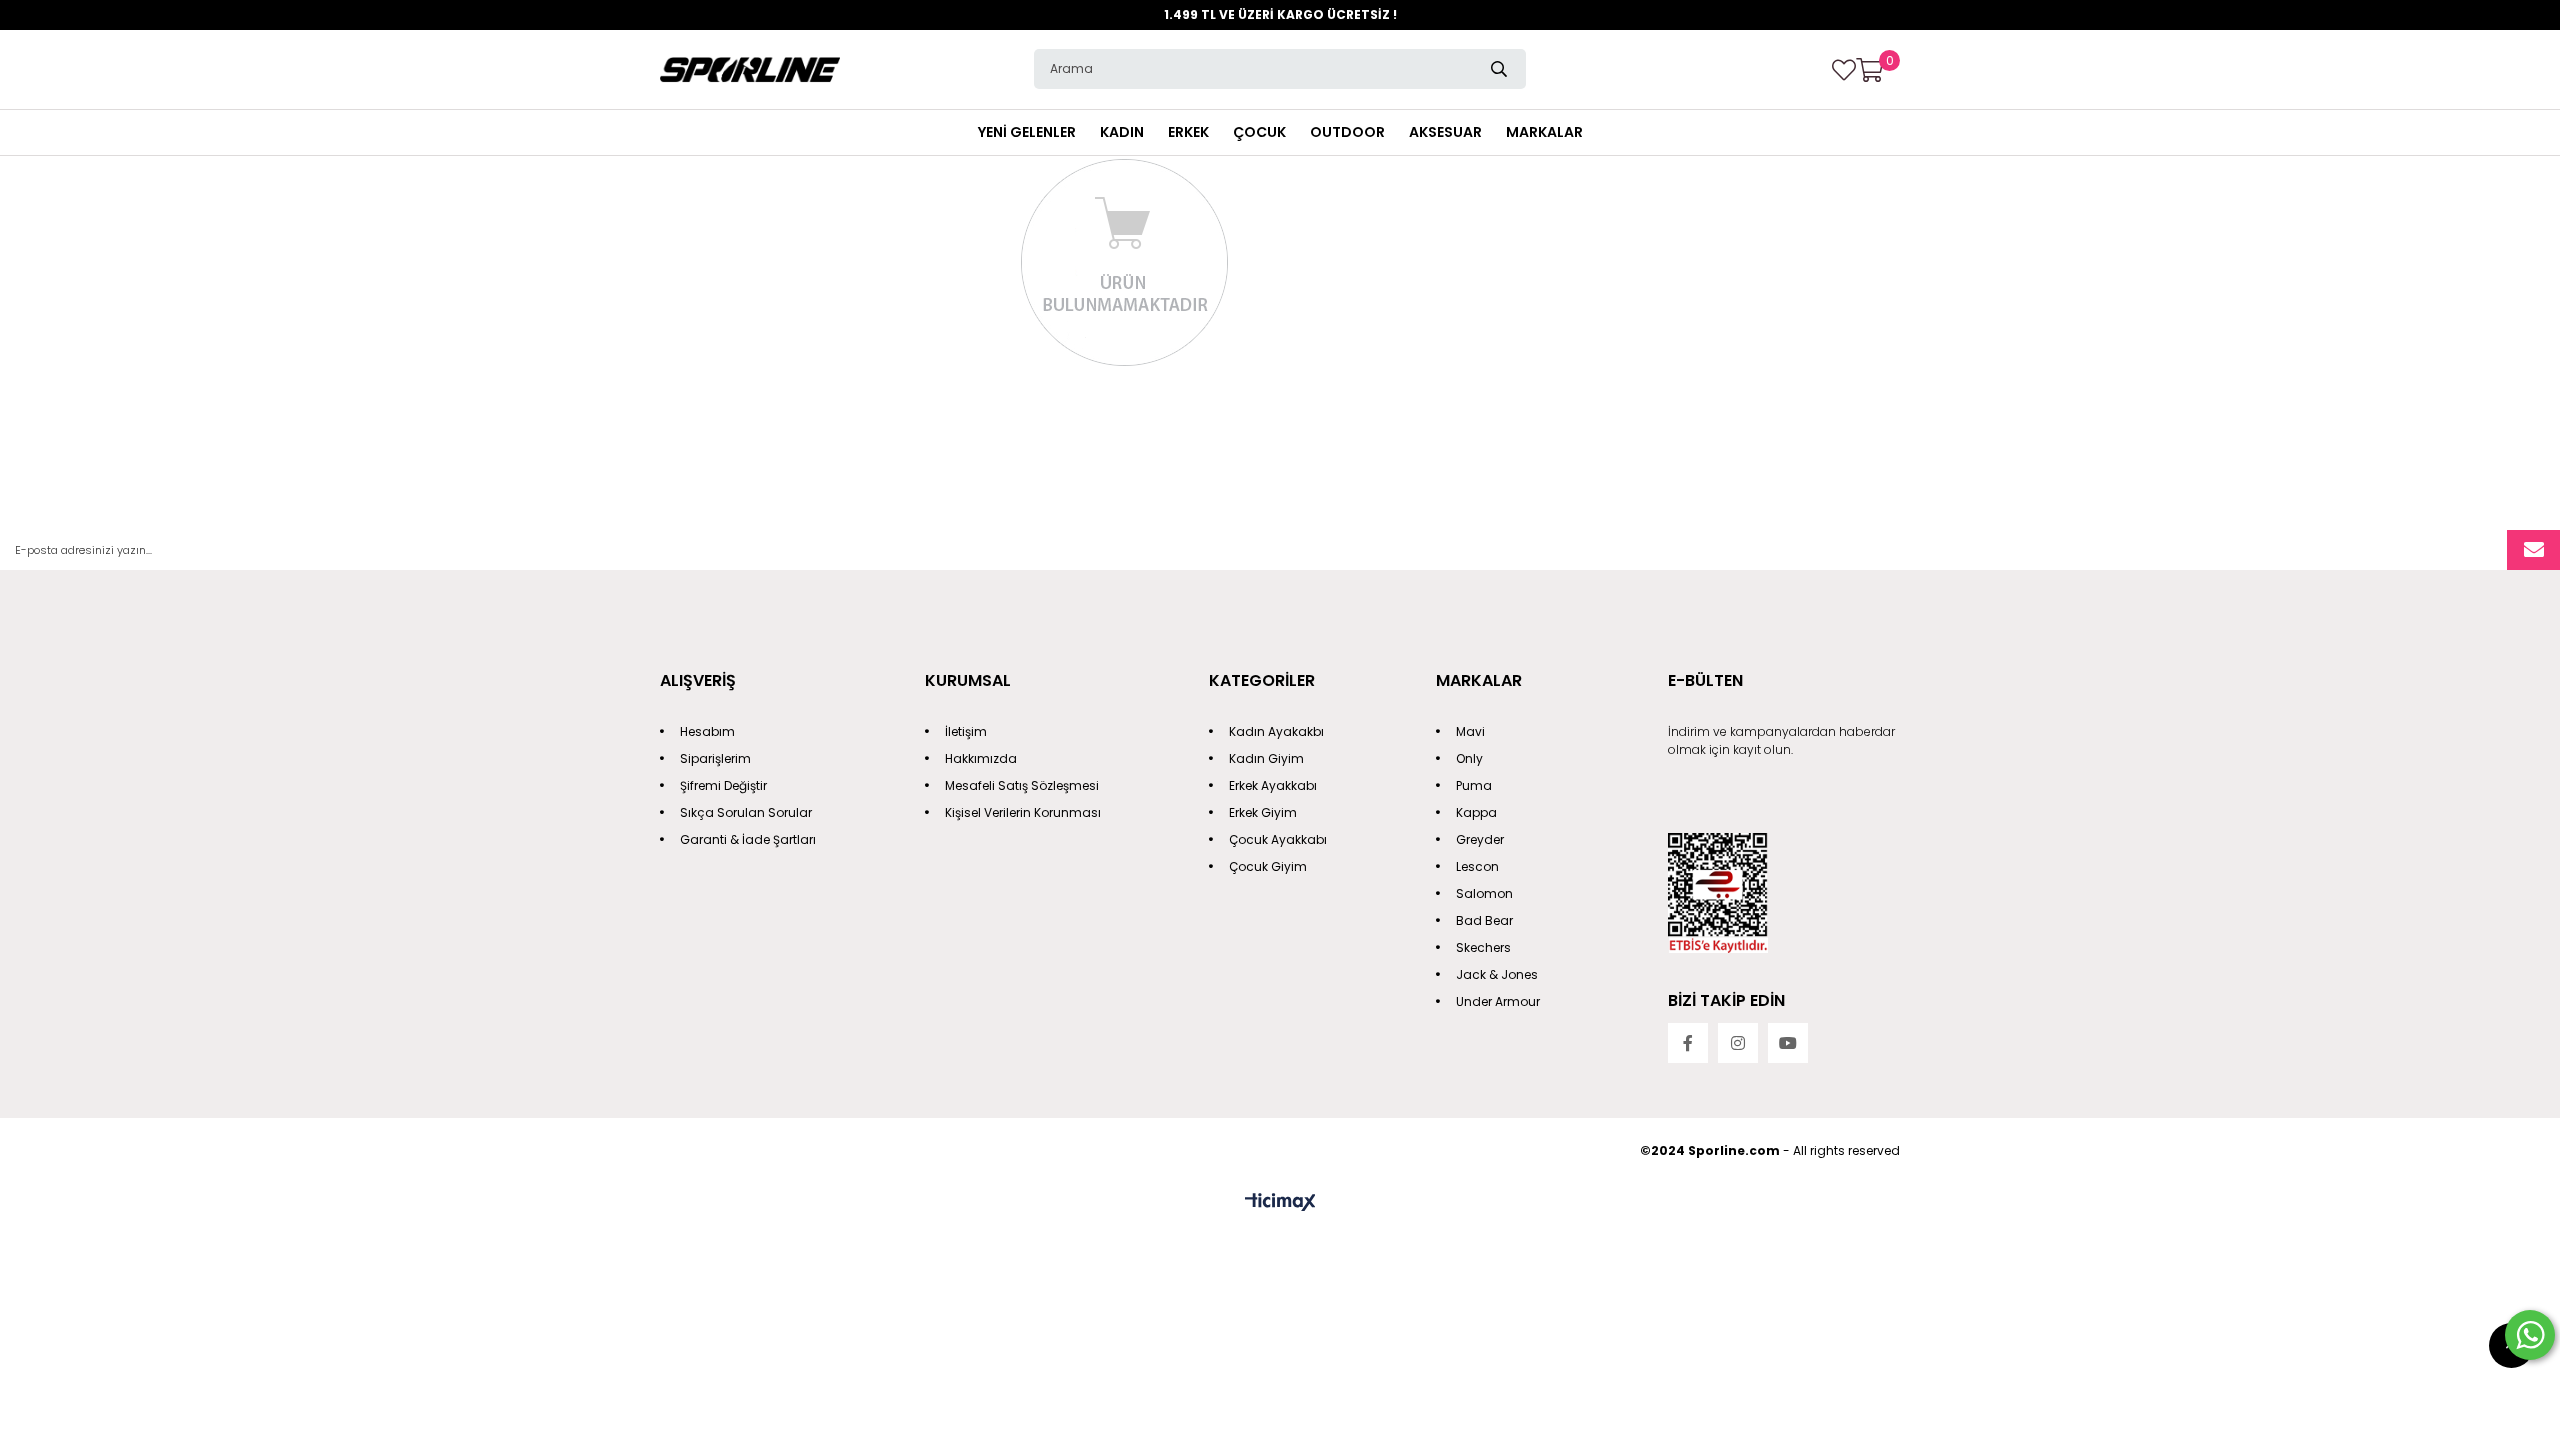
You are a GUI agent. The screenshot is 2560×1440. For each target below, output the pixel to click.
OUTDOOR (1347, 132)
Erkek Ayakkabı (1273, 785)
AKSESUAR (1445, 132)
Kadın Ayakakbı (1276, 731)
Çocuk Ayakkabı (1278, 839)
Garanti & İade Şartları (748, 839)
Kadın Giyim (1266, 758)
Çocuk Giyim (1268, 866)
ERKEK (1188, 132)
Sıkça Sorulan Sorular (746, 812)
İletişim (966, 731)
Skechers (1483, 947)
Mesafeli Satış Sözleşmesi (1022, 785)
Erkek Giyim (1263, 812)
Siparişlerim (715, 758)
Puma (1474, 785)
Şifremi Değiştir (723, 785)
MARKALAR (1544, 132)
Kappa (1476, 812)
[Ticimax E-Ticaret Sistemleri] (1280, 1203)
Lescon (1477, 866)
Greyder (1480, 839)
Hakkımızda (981, 758)
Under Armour (1498, 1001)
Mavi (1470, 731)
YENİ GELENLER (1027, 132)
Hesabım (707, 731)
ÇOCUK (1259, 132)
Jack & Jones (1497, 974)
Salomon (1484, 893)
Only (1469, 758)
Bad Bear (1484, 920)
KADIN (1122, 132)
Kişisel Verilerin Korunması (1023, 812)
